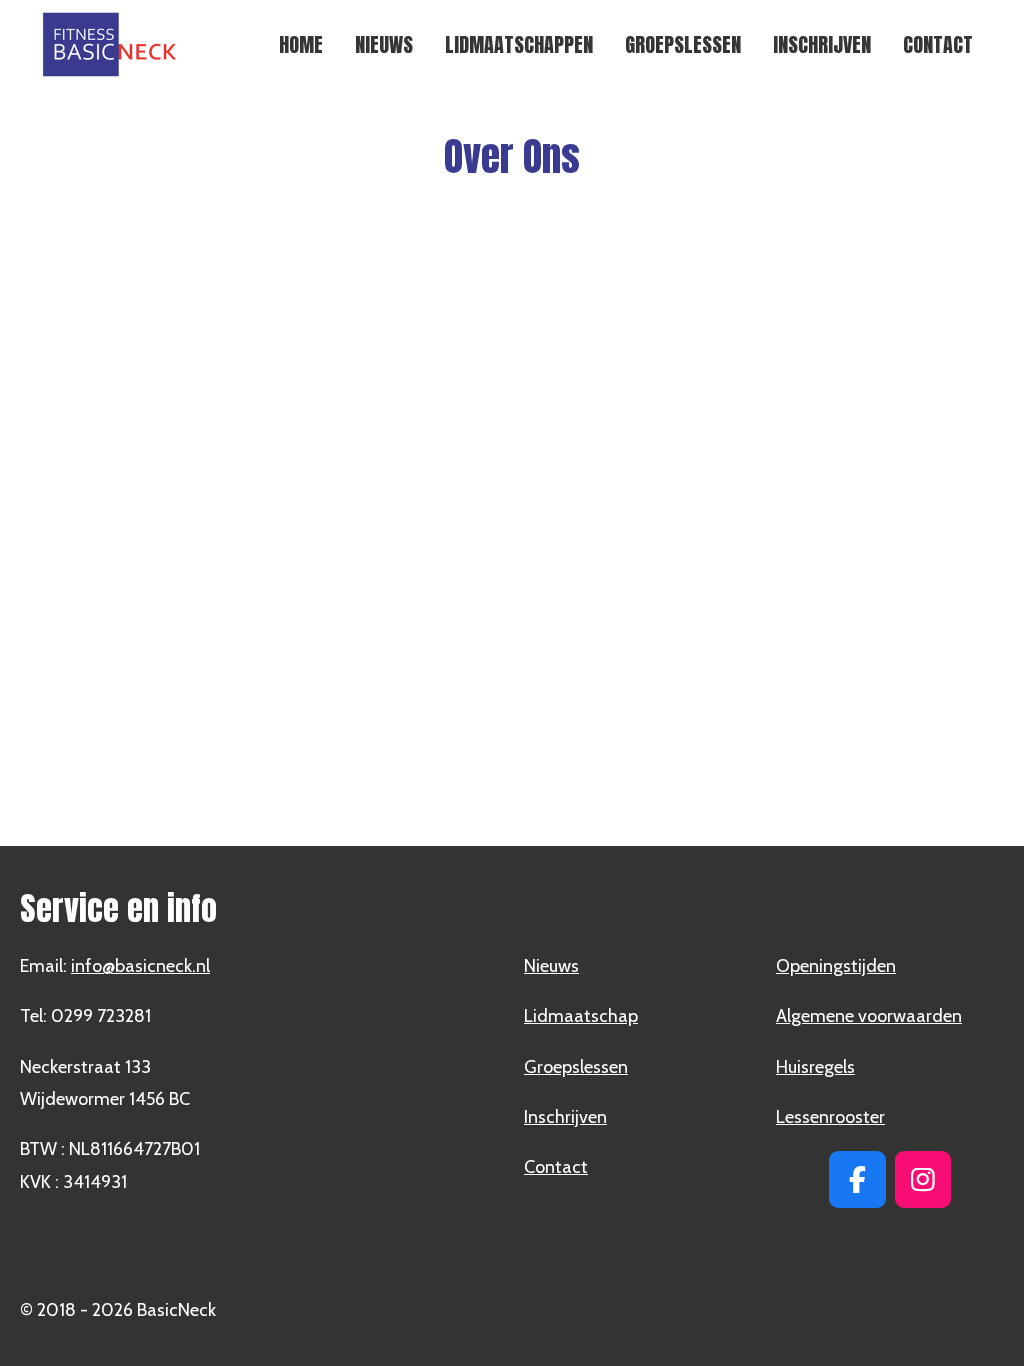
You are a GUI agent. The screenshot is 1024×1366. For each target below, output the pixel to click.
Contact (556, 1167)
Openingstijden (836, 966)
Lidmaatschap (581, 1016)
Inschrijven (565, 1117)
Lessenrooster (830, 1117)
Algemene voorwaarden (869, 1016)
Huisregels (815, 1067)
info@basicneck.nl (140, 966)
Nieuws (551, 966)
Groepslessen (576, 1067)
